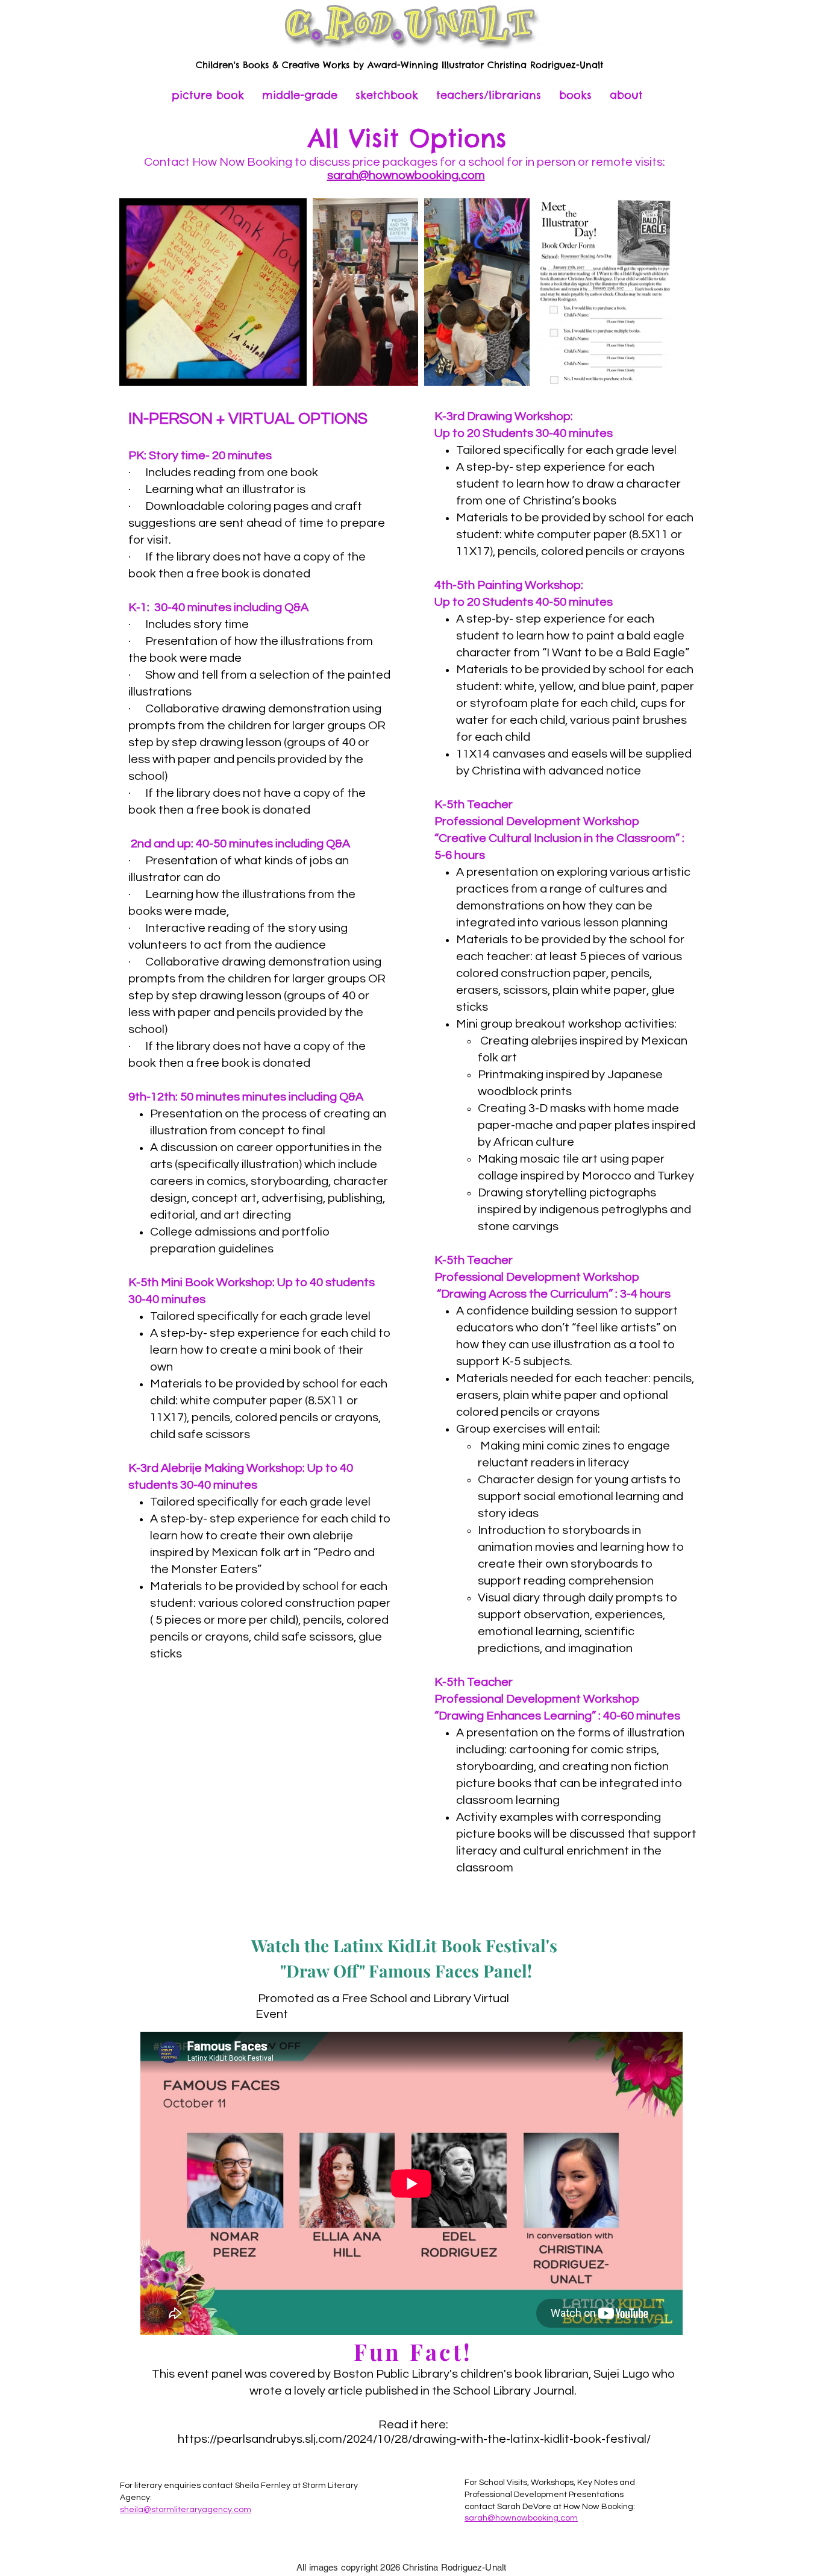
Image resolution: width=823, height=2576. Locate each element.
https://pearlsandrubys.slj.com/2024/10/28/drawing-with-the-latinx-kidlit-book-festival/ (414, 2439)
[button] (489, 95)
